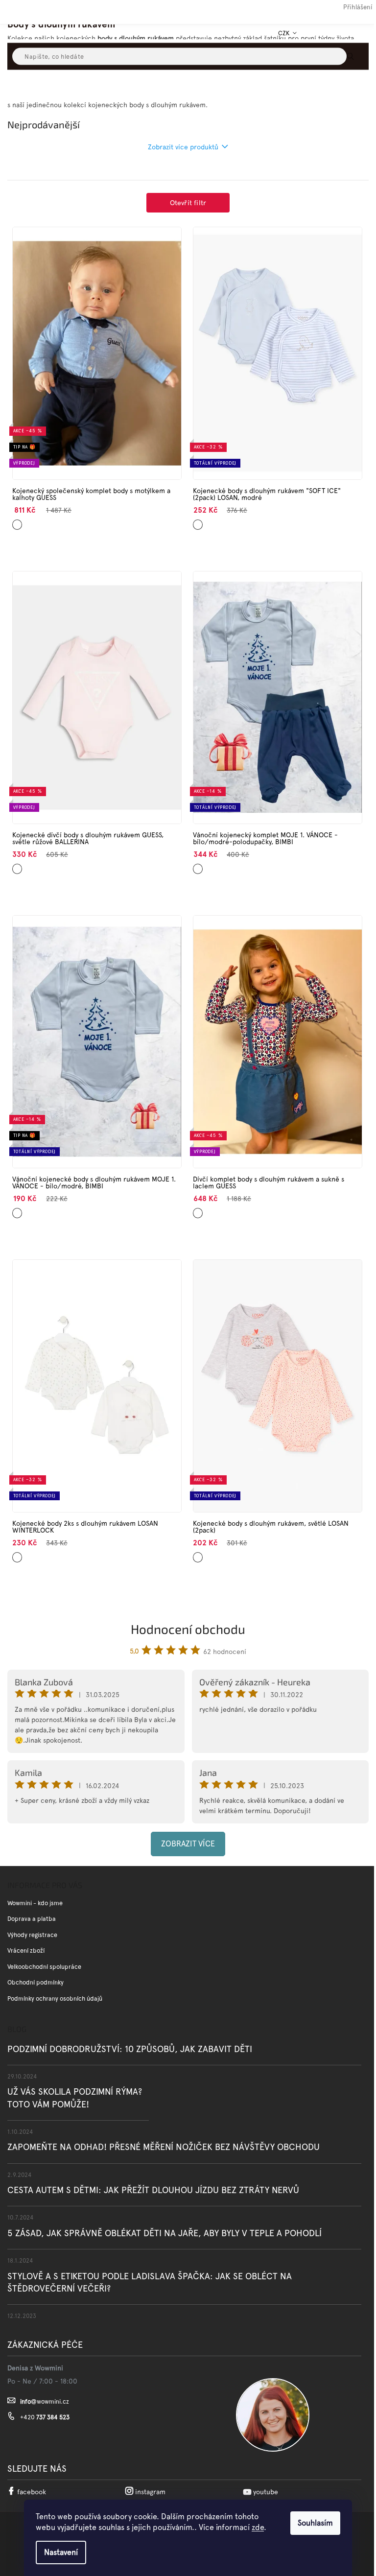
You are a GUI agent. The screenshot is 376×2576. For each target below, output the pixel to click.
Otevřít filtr (188, 203)
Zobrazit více (188, 1844)
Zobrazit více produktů (183, 147)
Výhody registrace (32, 1935)
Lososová (200, 1553)
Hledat (359, 56)
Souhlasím (315, 2523)
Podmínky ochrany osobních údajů (55, 1998)
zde (258, 2527)
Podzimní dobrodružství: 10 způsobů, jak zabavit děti (130, 2049)
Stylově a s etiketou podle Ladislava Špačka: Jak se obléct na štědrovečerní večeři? (150, 2282)
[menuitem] (21, 87)
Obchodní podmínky (35, 1982)
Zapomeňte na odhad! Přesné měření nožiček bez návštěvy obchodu (164, 2147)
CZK (285, 33)
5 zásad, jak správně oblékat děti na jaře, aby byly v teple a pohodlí (164, 2233)
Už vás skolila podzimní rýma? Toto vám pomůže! (75, 2098)
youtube (266, 2492)
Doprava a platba (32, 1919)
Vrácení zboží (26, 1950)
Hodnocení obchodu (188, 1629)
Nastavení (61, 2552)
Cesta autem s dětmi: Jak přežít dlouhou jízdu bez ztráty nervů (153, 2190)
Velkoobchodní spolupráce (44, 1967)
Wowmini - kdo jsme (35, 1903)
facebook (32, 2492)
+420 (45, 2417)
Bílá (16, 1209)
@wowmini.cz (45, 2401)
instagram (150, 2492)
